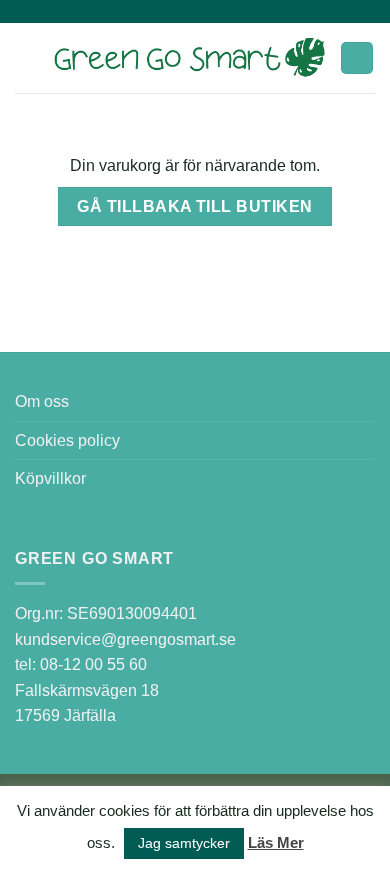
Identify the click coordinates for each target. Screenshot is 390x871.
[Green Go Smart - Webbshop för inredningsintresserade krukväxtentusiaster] (189, 58)
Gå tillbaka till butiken (194, 206)
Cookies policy (67, 440)
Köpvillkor (50, 478)
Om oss (42, 401)
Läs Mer (276, 842)
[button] (27, 57)
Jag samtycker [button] (184, 843)
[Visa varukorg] (357, 58)
